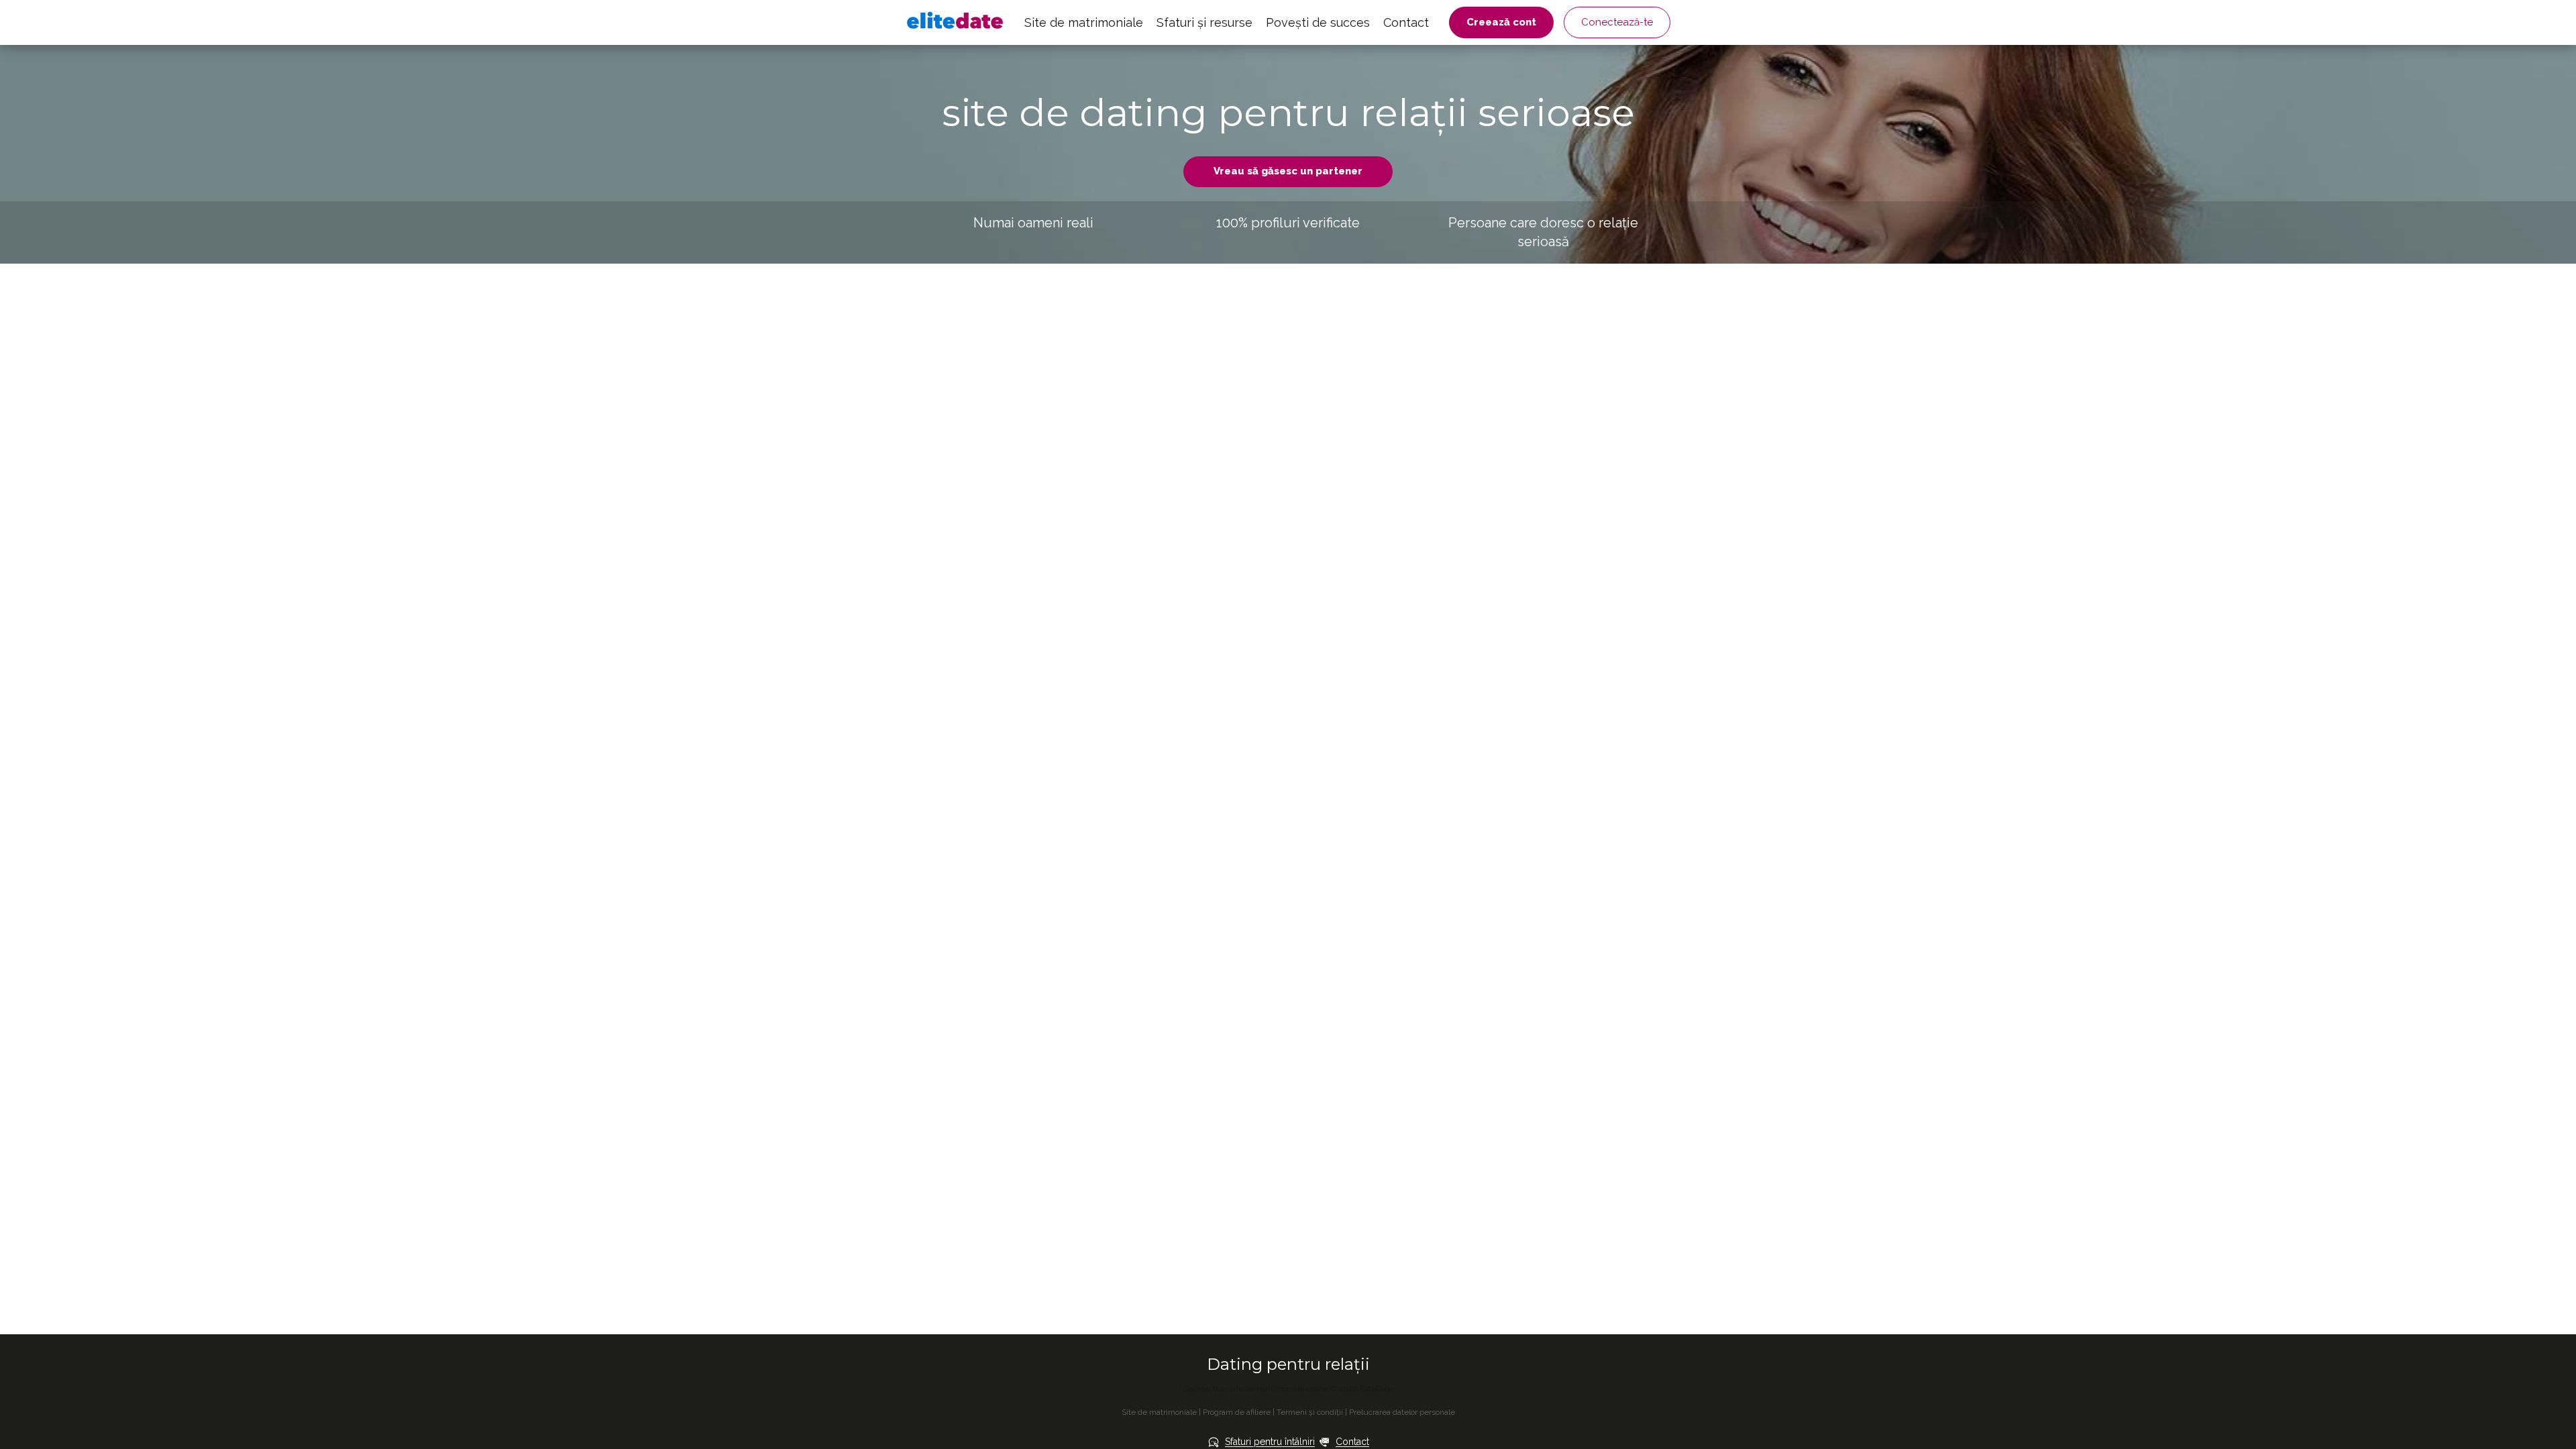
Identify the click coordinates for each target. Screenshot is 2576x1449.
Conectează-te (1617, 22)
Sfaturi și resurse (1204, 22)
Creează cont (1501, 22)
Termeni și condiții (1310, 1412)
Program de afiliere (1237, 1412)
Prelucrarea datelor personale (1402, 1412)
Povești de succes (1318, 22)
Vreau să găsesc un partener (1288, 171)
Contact (1406, 22)
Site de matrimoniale (1084, 22)
